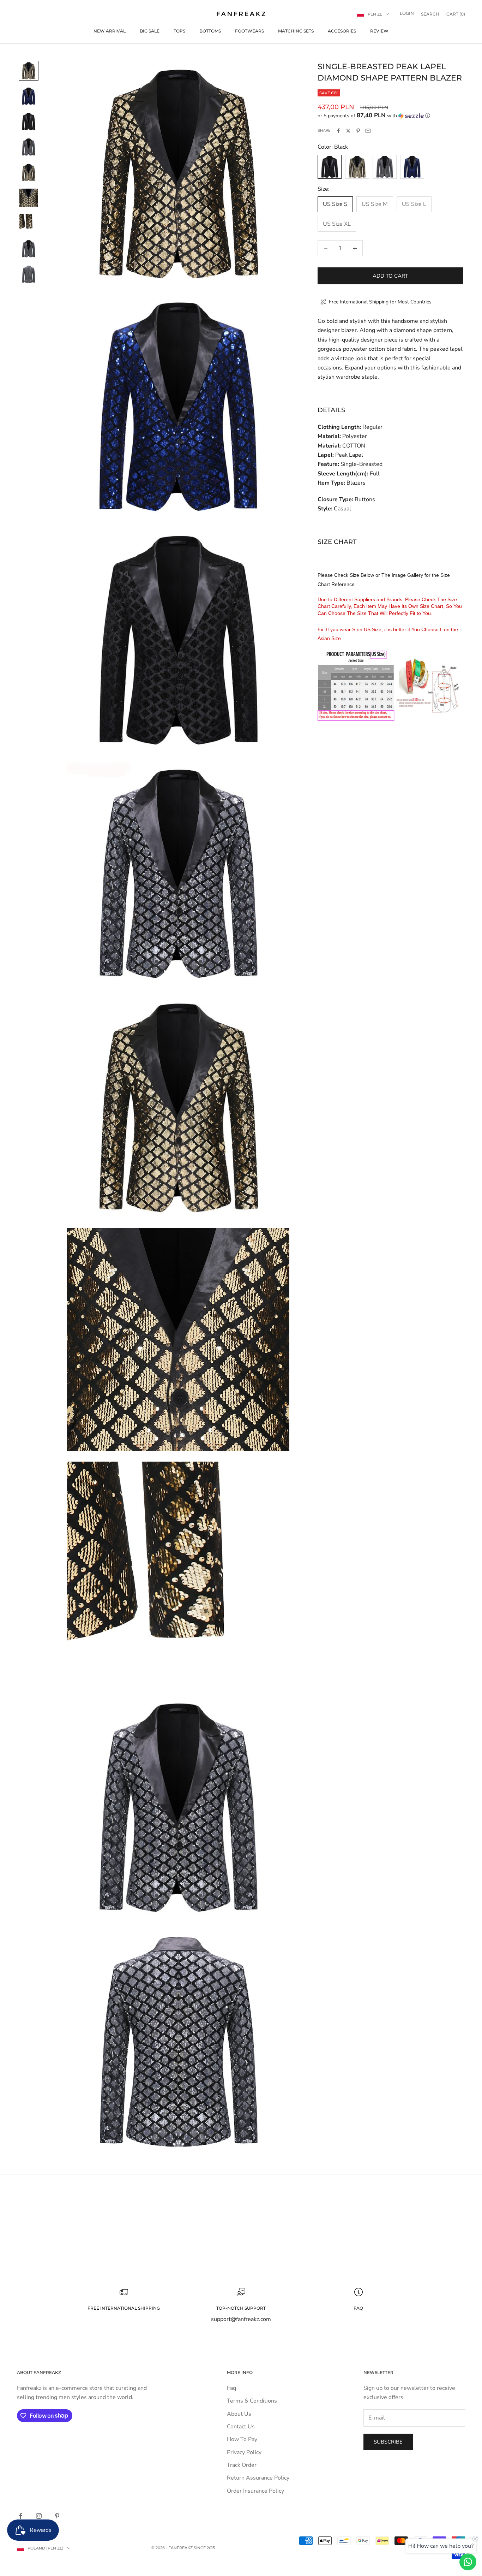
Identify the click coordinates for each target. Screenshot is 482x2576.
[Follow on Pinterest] (57, 2516)
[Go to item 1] (29, 71)
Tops (179, 31)
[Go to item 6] (29, 198)
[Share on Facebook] (338, 131)
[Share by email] (368, 131)
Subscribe (388, 2442)
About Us (239, 2414)
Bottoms (210, 31)
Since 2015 (204, 2548)
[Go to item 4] (29, 147)
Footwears (249, 31)
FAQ (358, 2308)
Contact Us (241, 2427)
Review (379, 31)
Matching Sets (296, 31)
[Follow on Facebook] (20, 2516)
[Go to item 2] (29, 96)
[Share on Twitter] (348, 131)
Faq (231, 2388)
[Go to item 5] (29, 172)
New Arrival (110, 31)
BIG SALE (150, 31)
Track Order (242, 2465)
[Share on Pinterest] (358, 131)
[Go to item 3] (29, 122)
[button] (390, 116)
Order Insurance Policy (255, 2491)
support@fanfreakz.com (241, 2319)
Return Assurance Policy (258, 2478)
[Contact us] (468, 2562)
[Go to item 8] (29, 249)
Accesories (342, 31)
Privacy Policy (244, 2452)
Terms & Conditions (252, 2401)
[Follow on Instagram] (39, 2516)
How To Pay (242, 2439)
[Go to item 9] (29, 274)
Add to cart (390, 276)
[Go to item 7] (29, 223)
